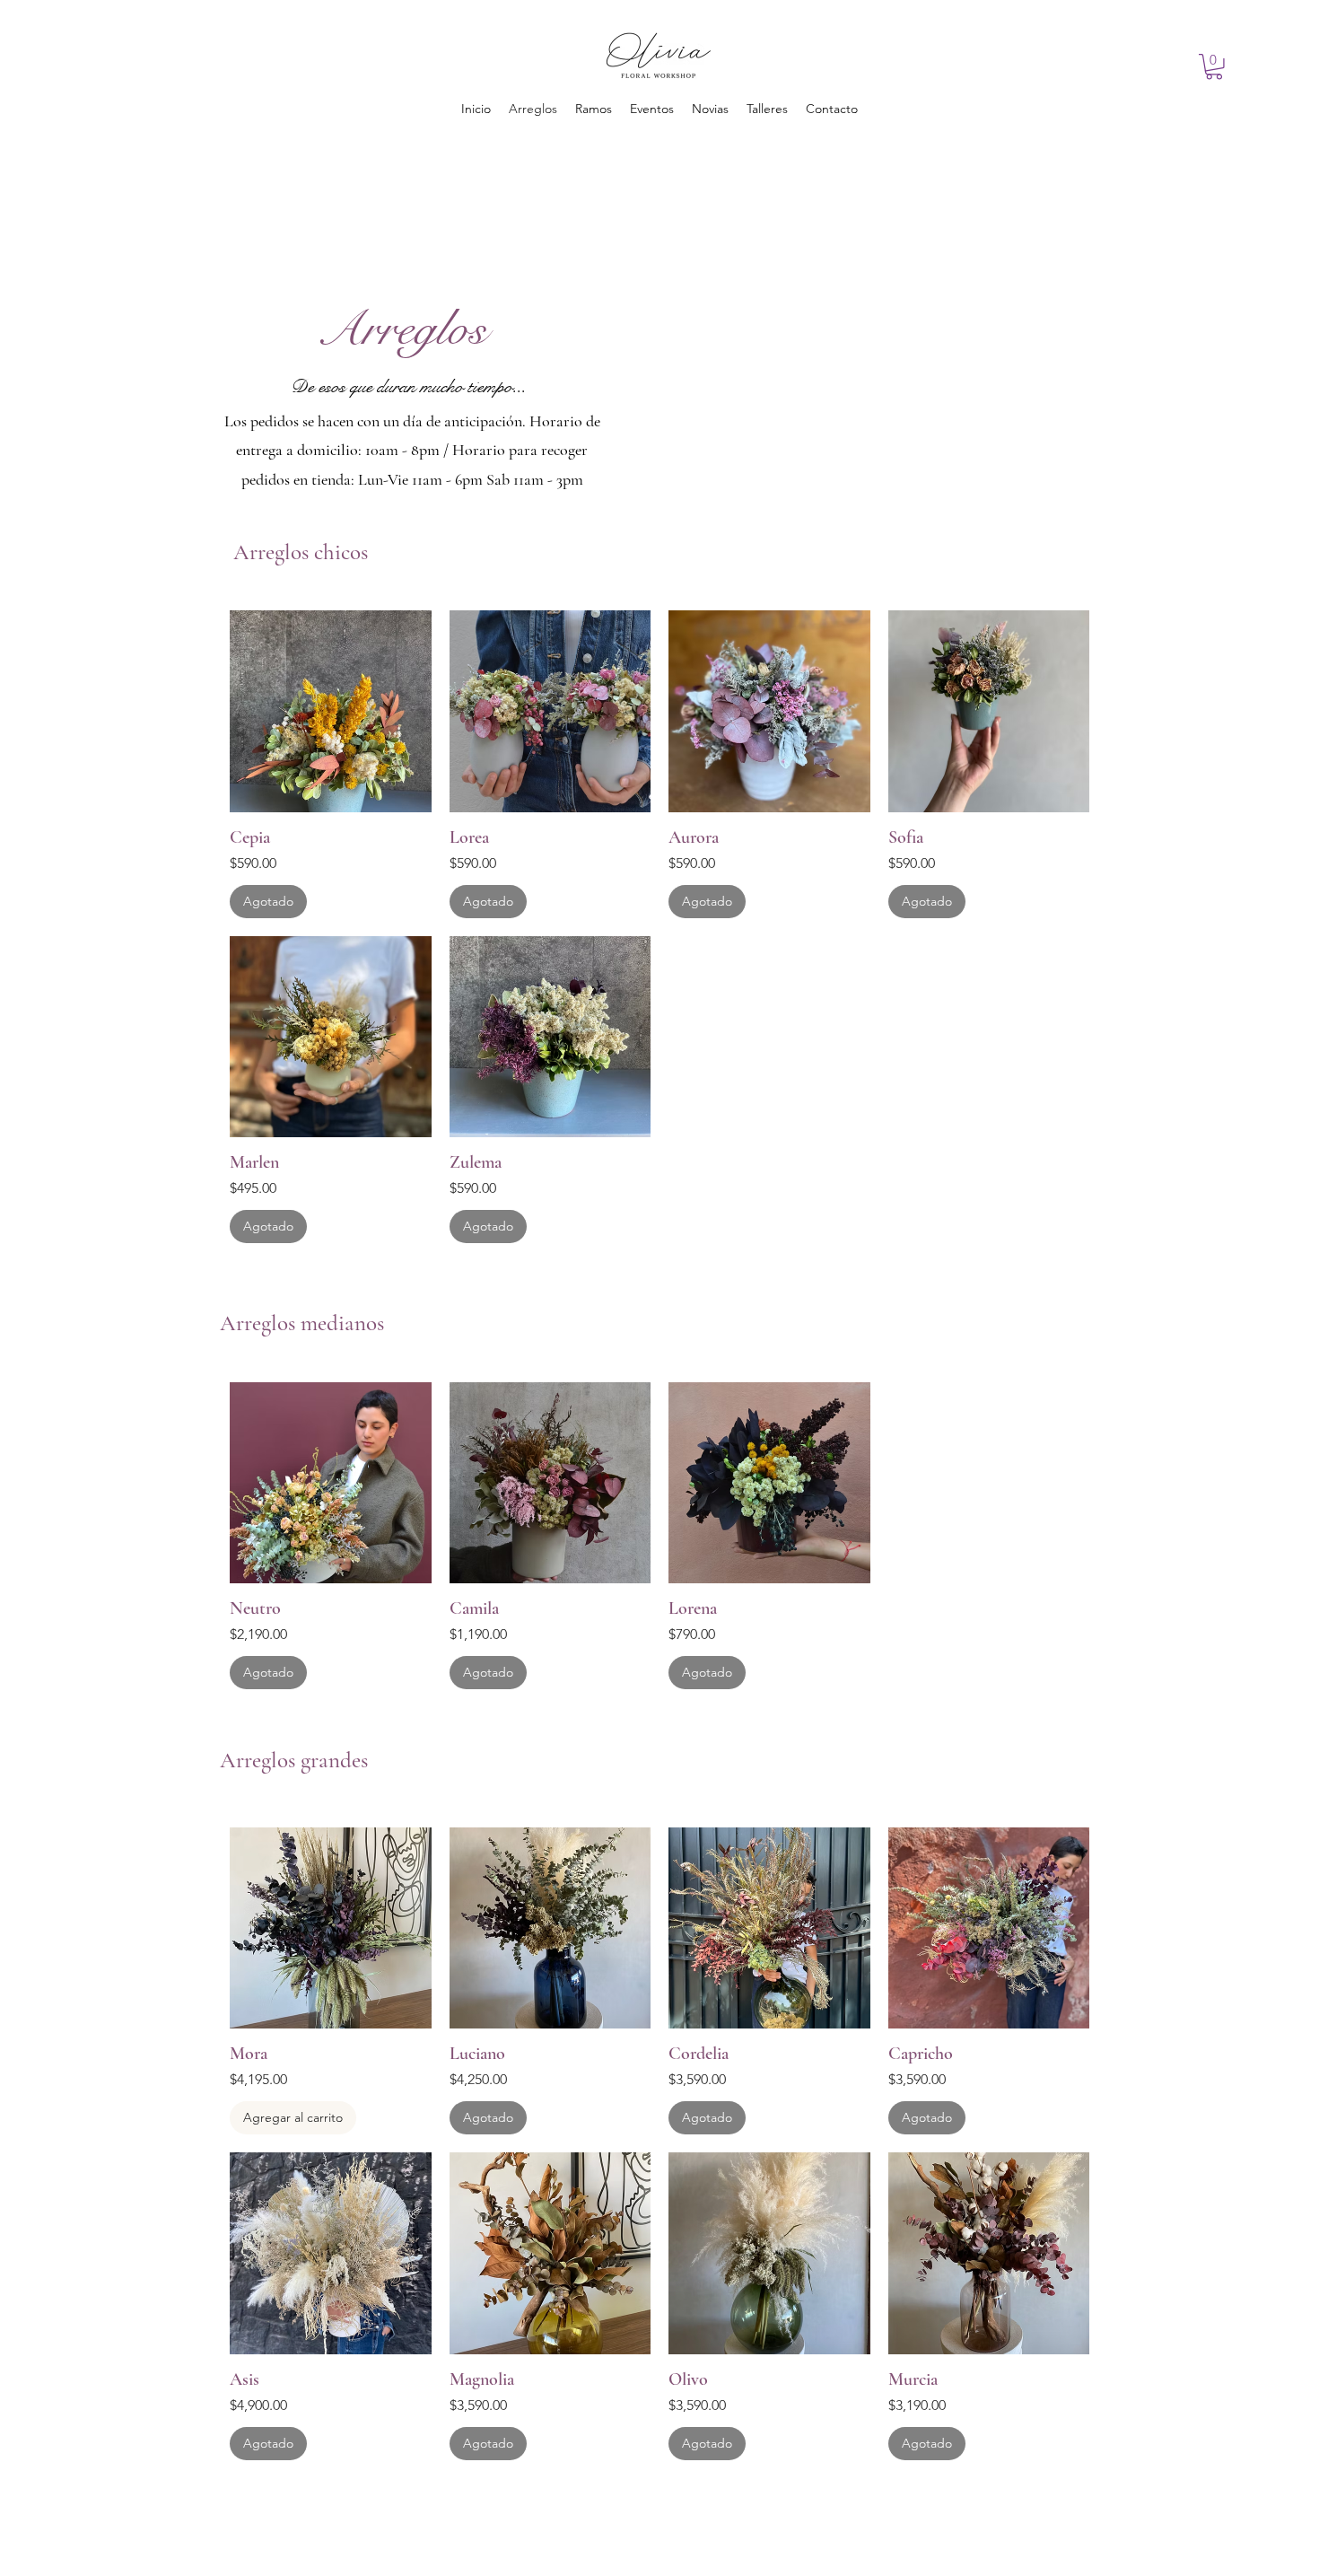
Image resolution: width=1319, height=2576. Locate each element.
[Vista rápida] (331, 711)
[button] (1214, 67)
